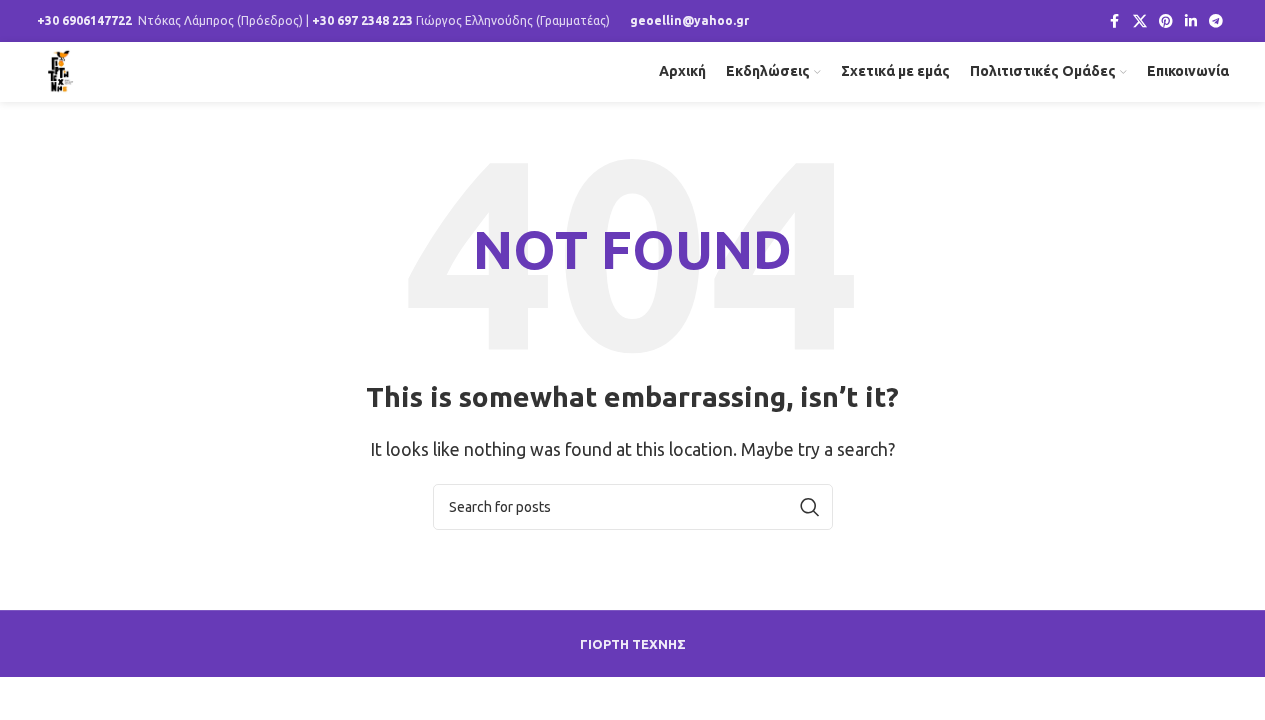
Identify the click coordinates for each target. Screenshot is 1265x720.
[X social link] (1140, 21)
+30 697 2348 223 (362, 20)
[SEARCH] (810, 507)
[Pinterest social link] (1166, 21)
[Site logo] (61, 70)
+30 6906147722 (84, 20)
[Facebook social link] (1115, 21)
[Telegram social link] (1216, 21)
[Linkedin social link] (1191, 21)
